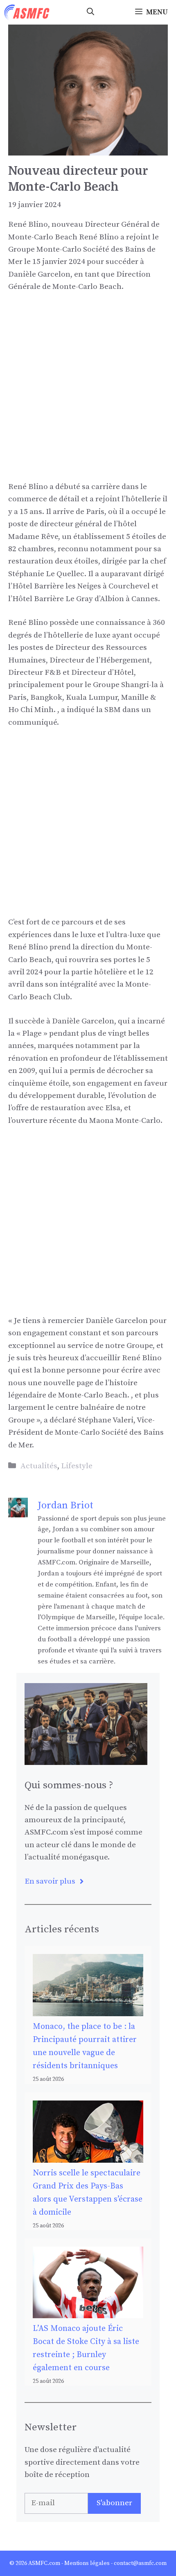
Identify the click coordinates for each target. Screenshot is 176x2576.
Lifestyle (77, 1466)
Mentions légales (87, 2563)
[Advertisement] (88, 393)
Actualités (39, 1466)
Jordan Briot (65, 1505)
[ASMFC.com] (27, 12)
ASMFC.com (44, 2563)
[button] (90, 12)
